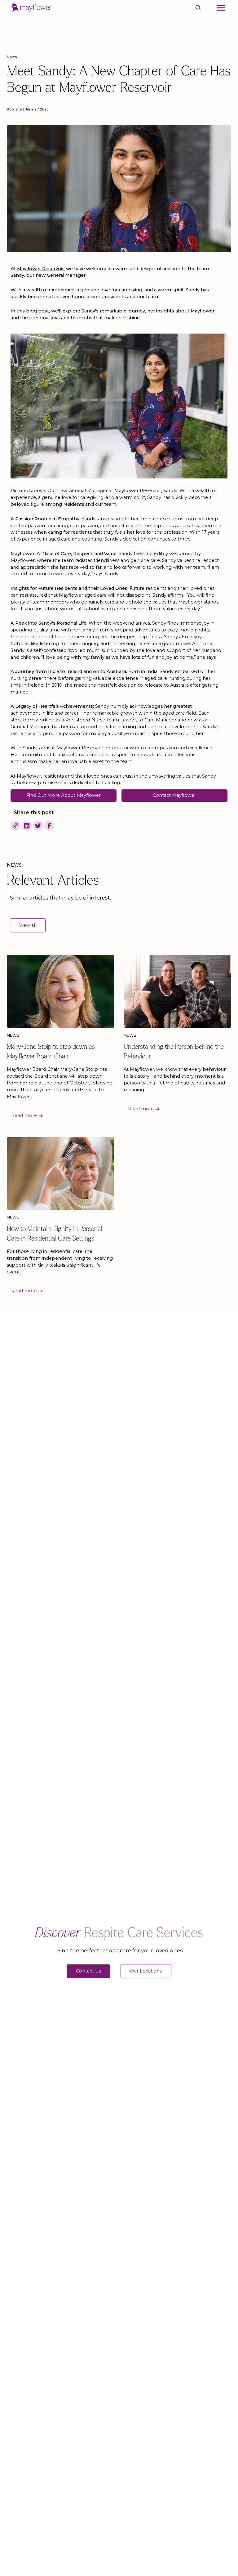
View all (28, 925)
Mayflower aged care (83, 595)
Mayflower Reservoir (80, 748)
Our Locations (146, 1971)
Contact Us (88, 1971)
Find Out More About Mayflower (64, 795)
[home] (32, 8)
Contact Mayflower (174, 795)
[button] (221, 8)
